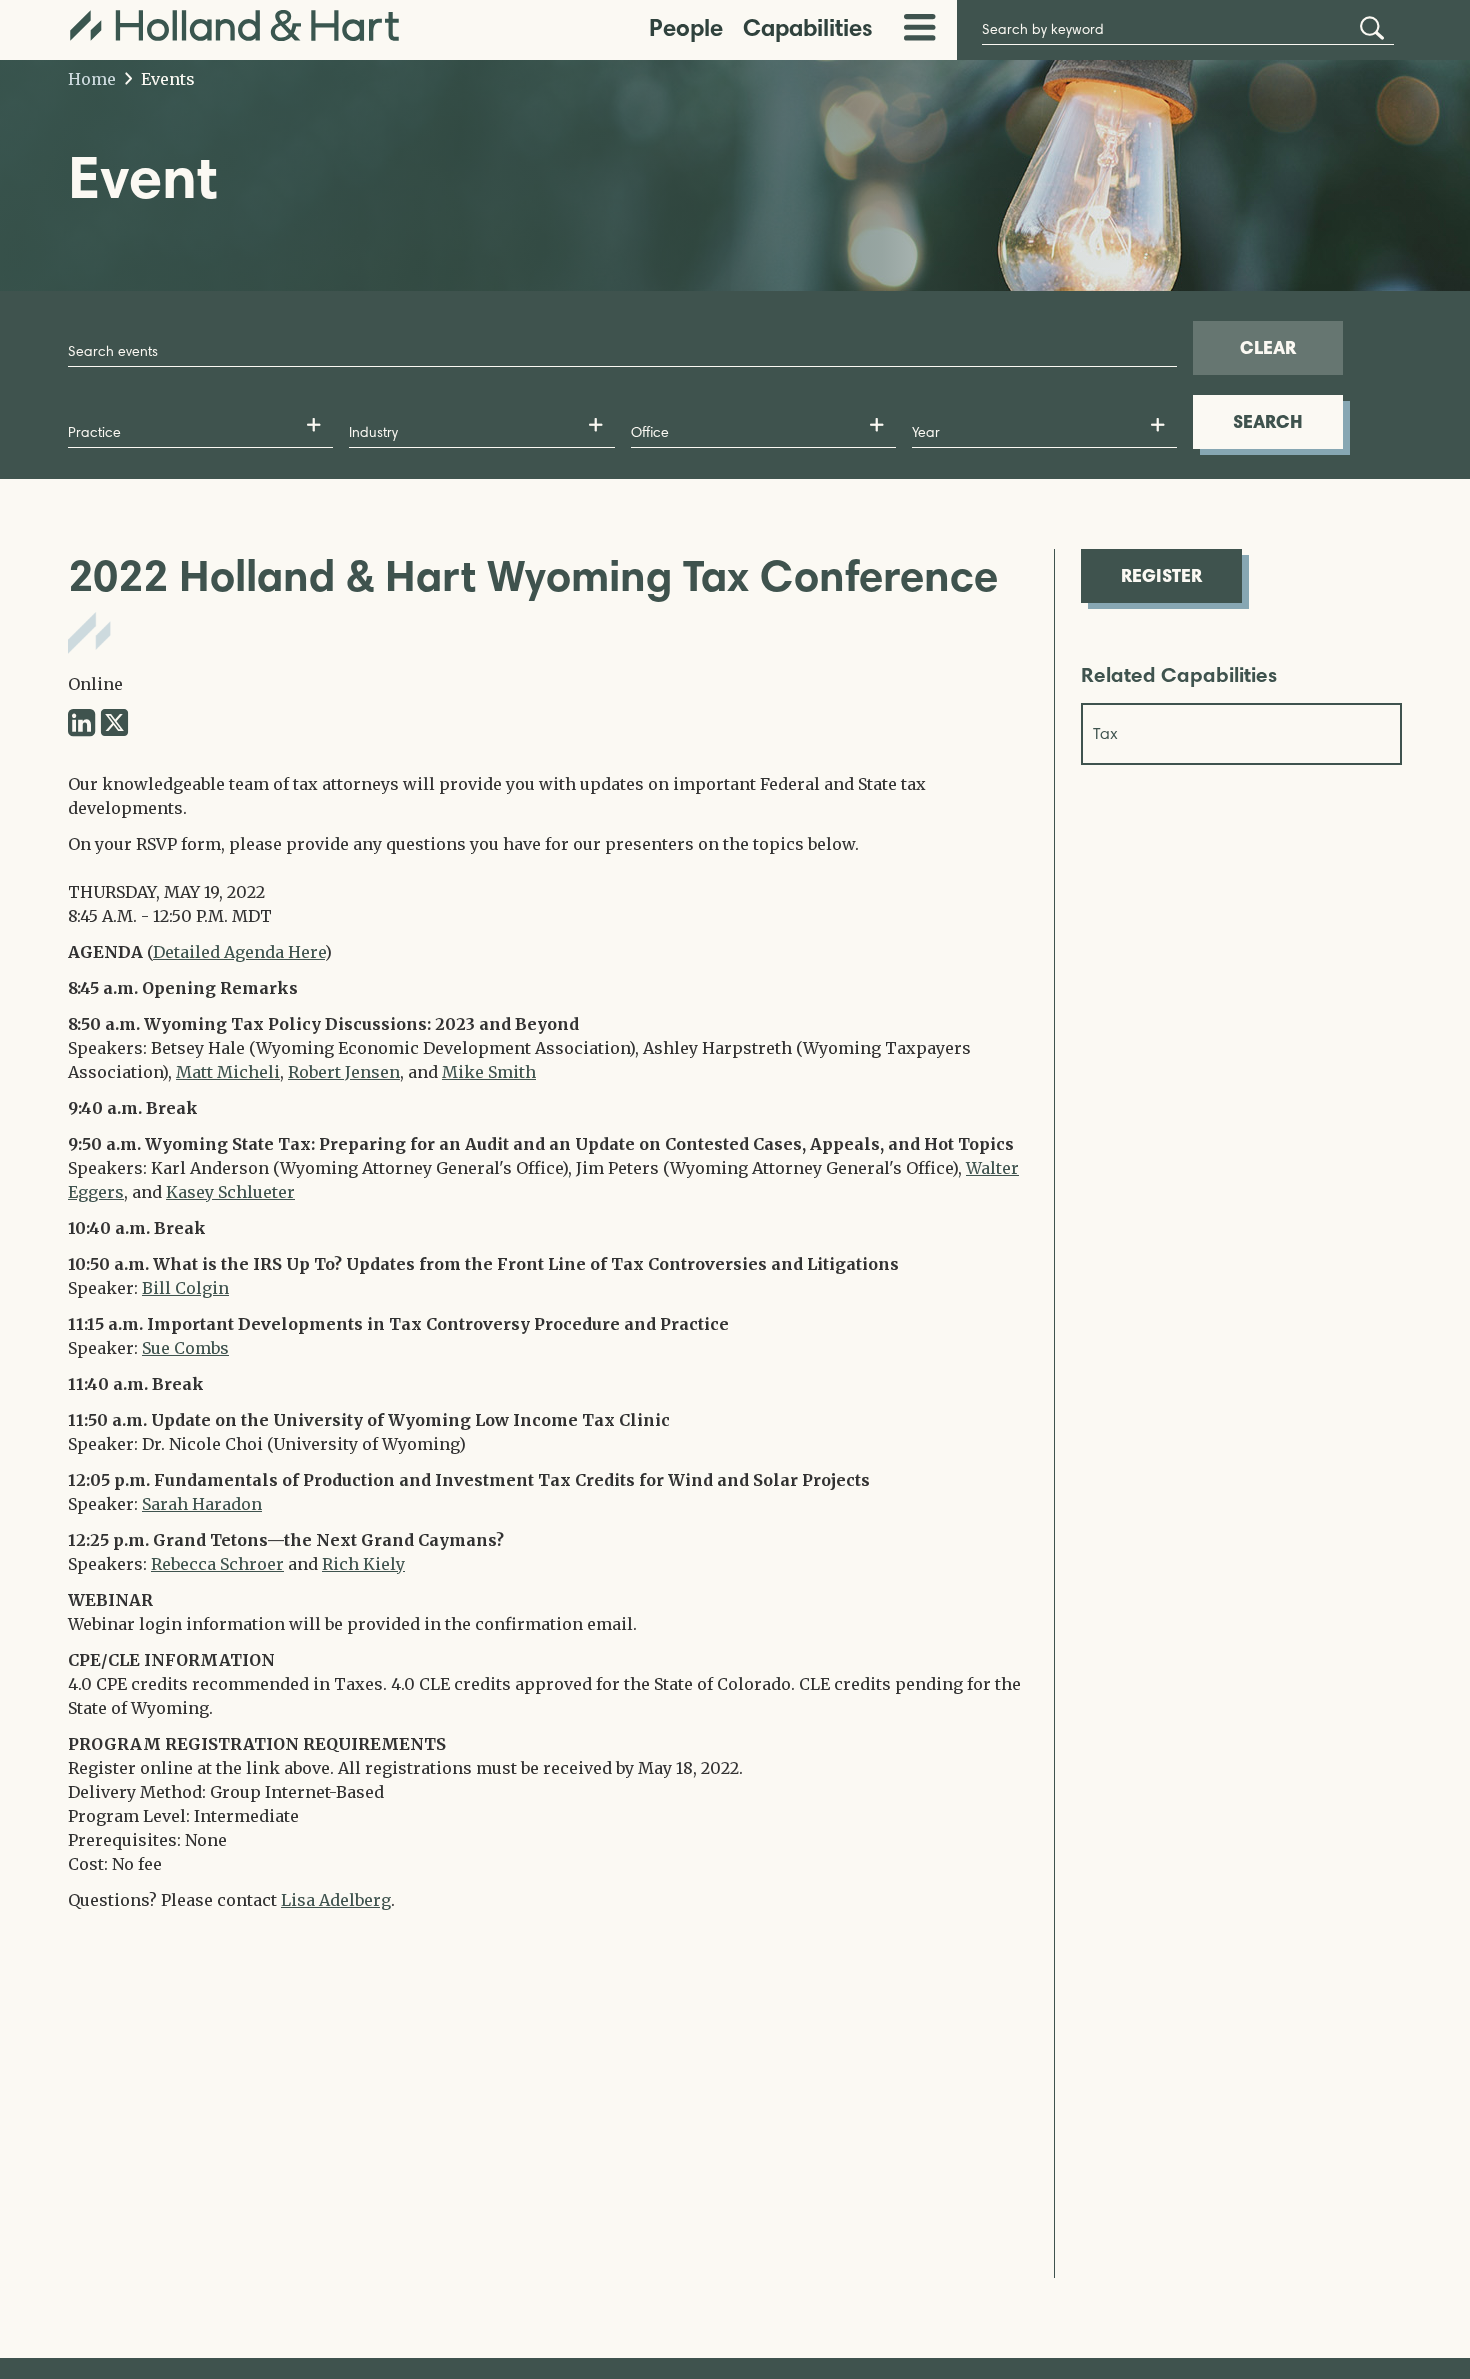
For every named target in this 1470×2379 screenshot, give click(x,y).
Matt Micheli (228, 1072)
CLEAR (1268, 347)
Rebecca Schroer (217, 1564)
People (686, 27)
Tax (1105, 733)
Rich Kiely (363, 1564)
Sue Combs (185, 1348)
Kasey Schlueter (230, 1192)
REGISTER (1161, 575)
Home (92, 79)
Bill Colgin (185, 1288)
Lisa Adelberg (336, 1900)
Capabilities (808, 27)
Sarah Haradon (202, 1504)
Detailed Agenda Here (239, 952)
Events (166, 79)
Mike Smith (489, 1072)
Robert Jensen (344, 1072)
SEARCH (1268, 421)
